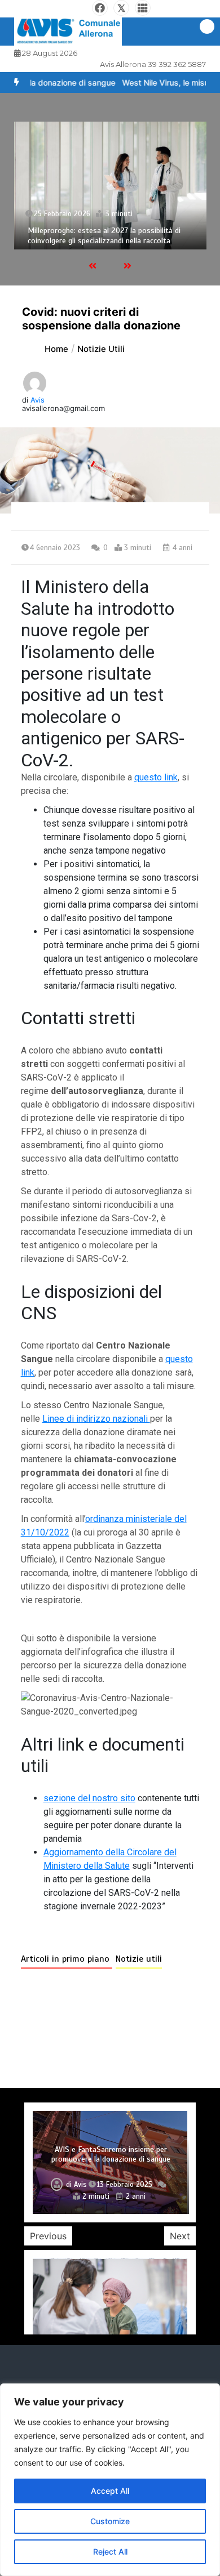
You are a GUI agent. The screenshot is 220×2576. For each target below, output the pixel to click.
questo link (156, 777)
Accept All (110, 2491)
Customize (110, 2521)
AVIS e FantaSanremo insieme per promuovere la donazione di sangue (111, 2155)
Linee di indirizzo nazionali (96, 1419)
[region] (110, 2480)
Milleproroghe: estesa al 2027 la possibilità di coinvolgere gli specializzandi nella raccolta (104, 236)
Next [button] (180, 2236)
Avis (38, 400)
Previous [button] (48, 2236)
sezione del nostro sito (89, 1798)
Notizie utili (139, 1959)
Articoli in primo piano (67, 1959)
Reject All (110, 2552)
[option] (110, 186)
